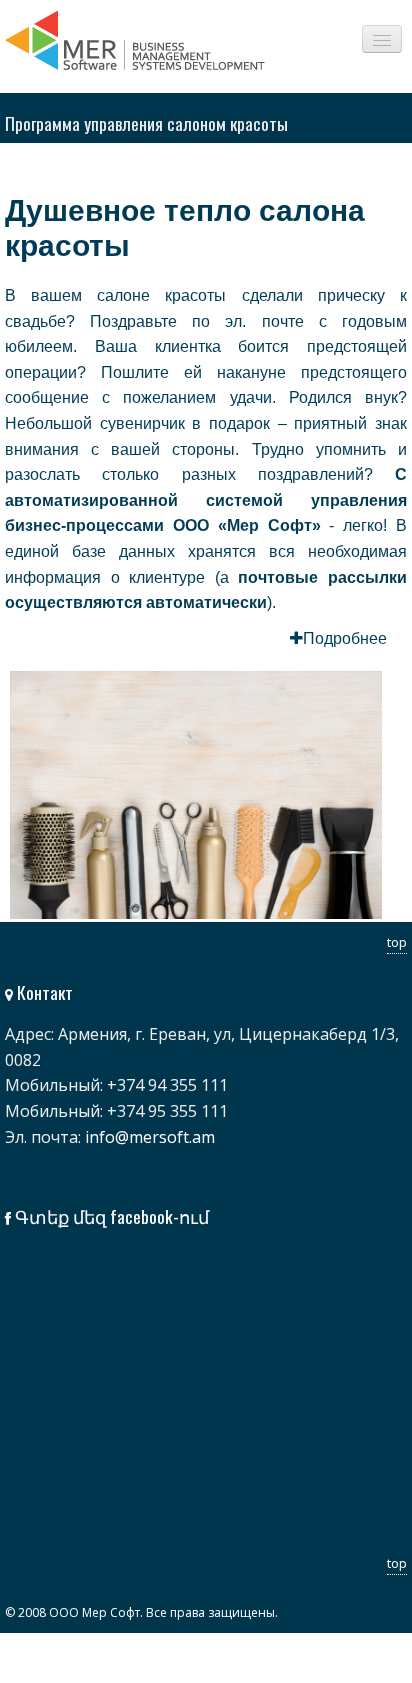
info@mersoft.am (150, 1137)
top (397, 942)
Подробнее (345, 638)
